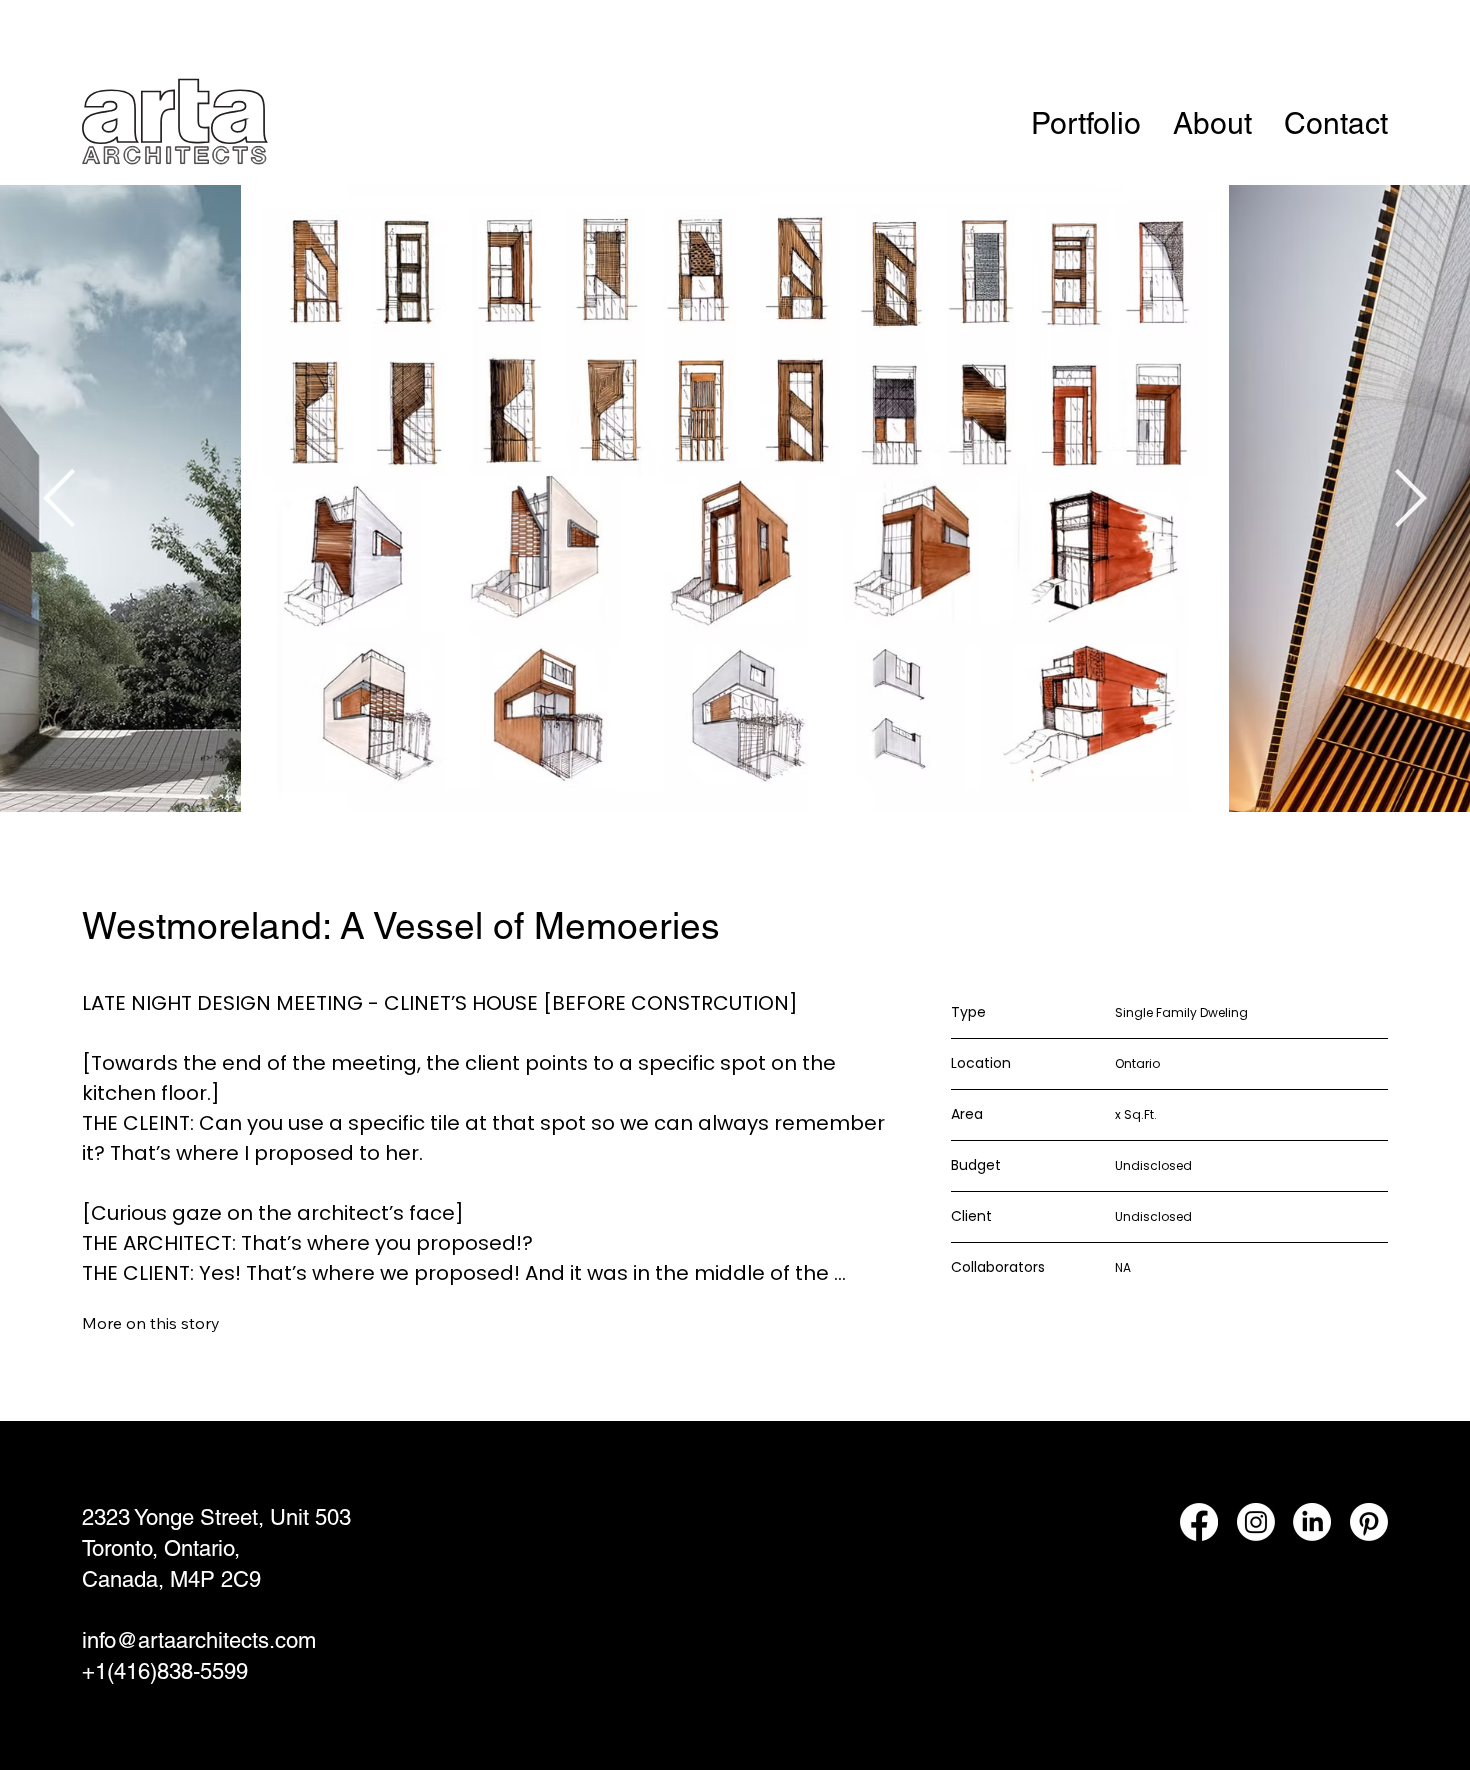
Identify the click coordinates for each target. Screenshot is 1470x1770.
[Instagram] (1256, 1522)
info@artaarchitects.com (199, 1640)
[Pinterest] (1369, 1522)
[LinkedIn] (1312, 1522)
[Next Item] (1411, 498)
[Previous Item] (59, 498)
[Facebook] (1199, 1522)
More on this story (151, 1323)
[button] (1086, 124)
